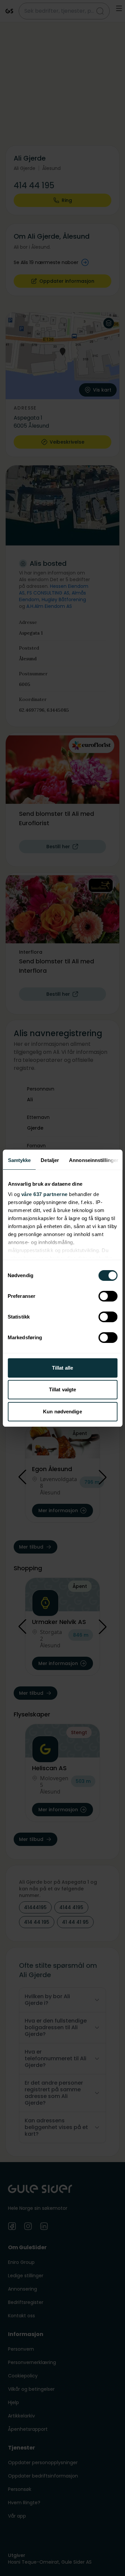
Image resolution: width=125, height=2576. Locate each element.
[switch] (108, 1296)
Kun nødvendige (62, 1412)
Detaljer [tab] (50, 1160)
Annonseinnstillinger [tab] (94, 1160)
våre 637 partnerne (44, 1194)
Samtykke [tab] (19, 1160)
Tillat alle (62, 1368)
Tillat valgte (62, 1389)
